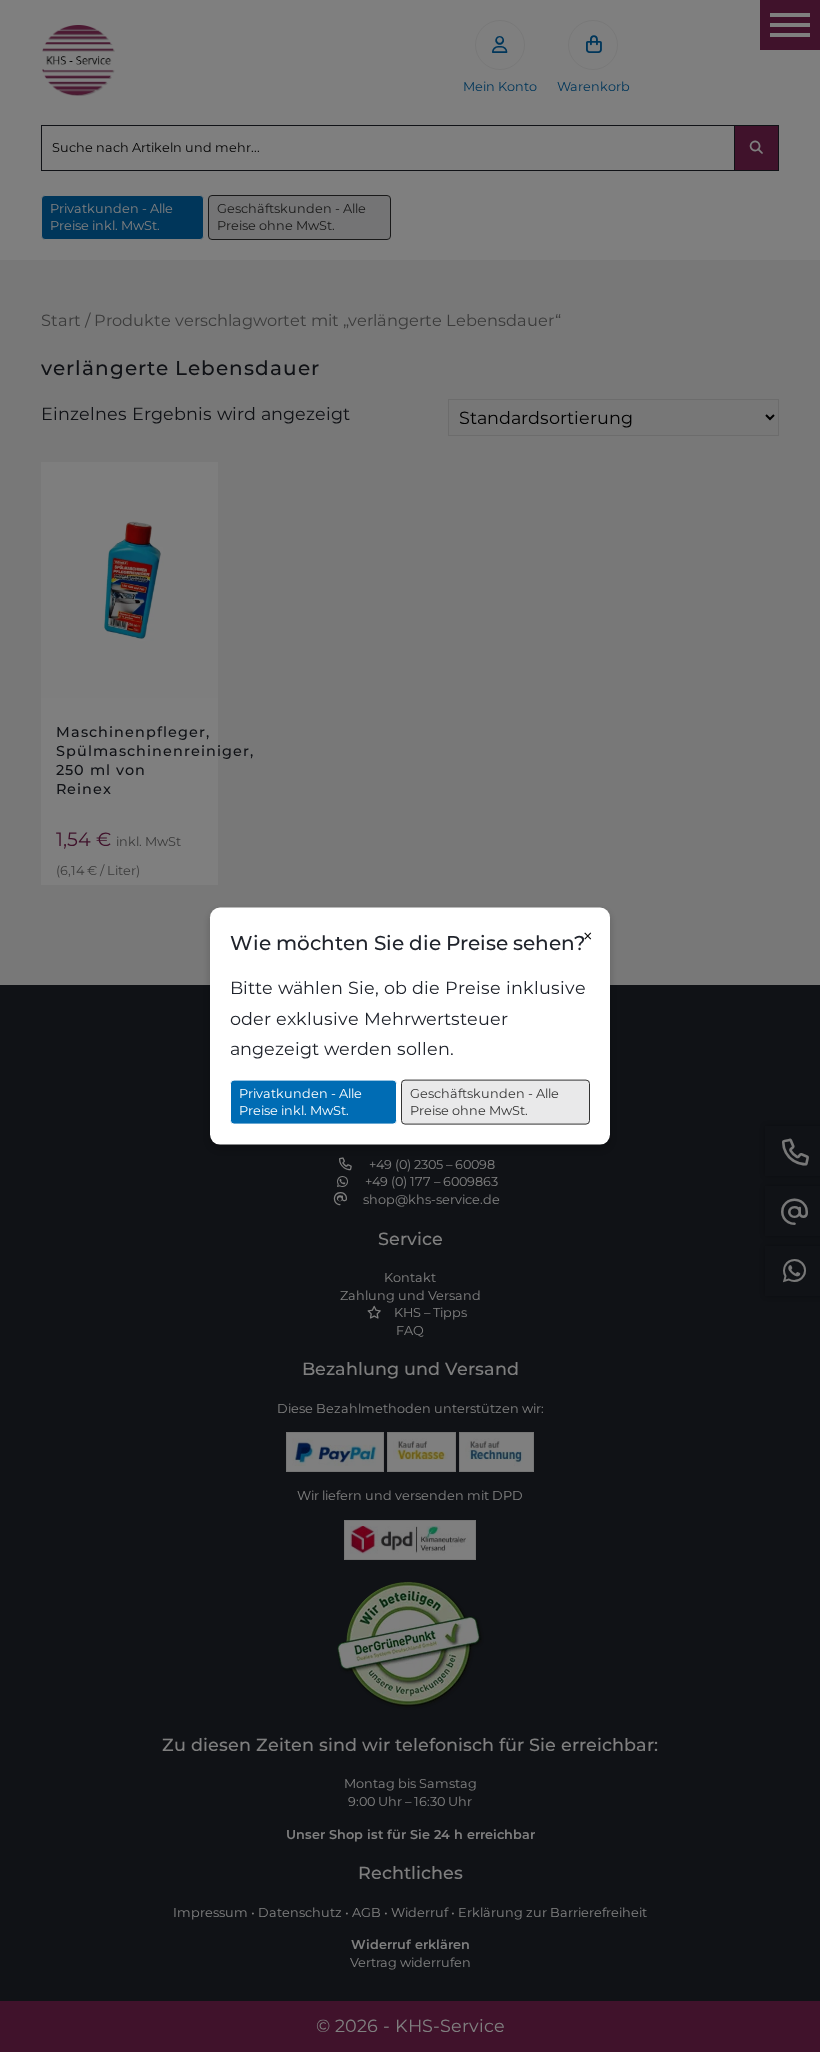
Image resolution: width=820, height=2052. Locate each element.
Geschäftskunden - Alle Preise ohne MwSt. (484, 1101)
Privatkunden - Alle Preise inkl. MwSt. (300, 1101)
